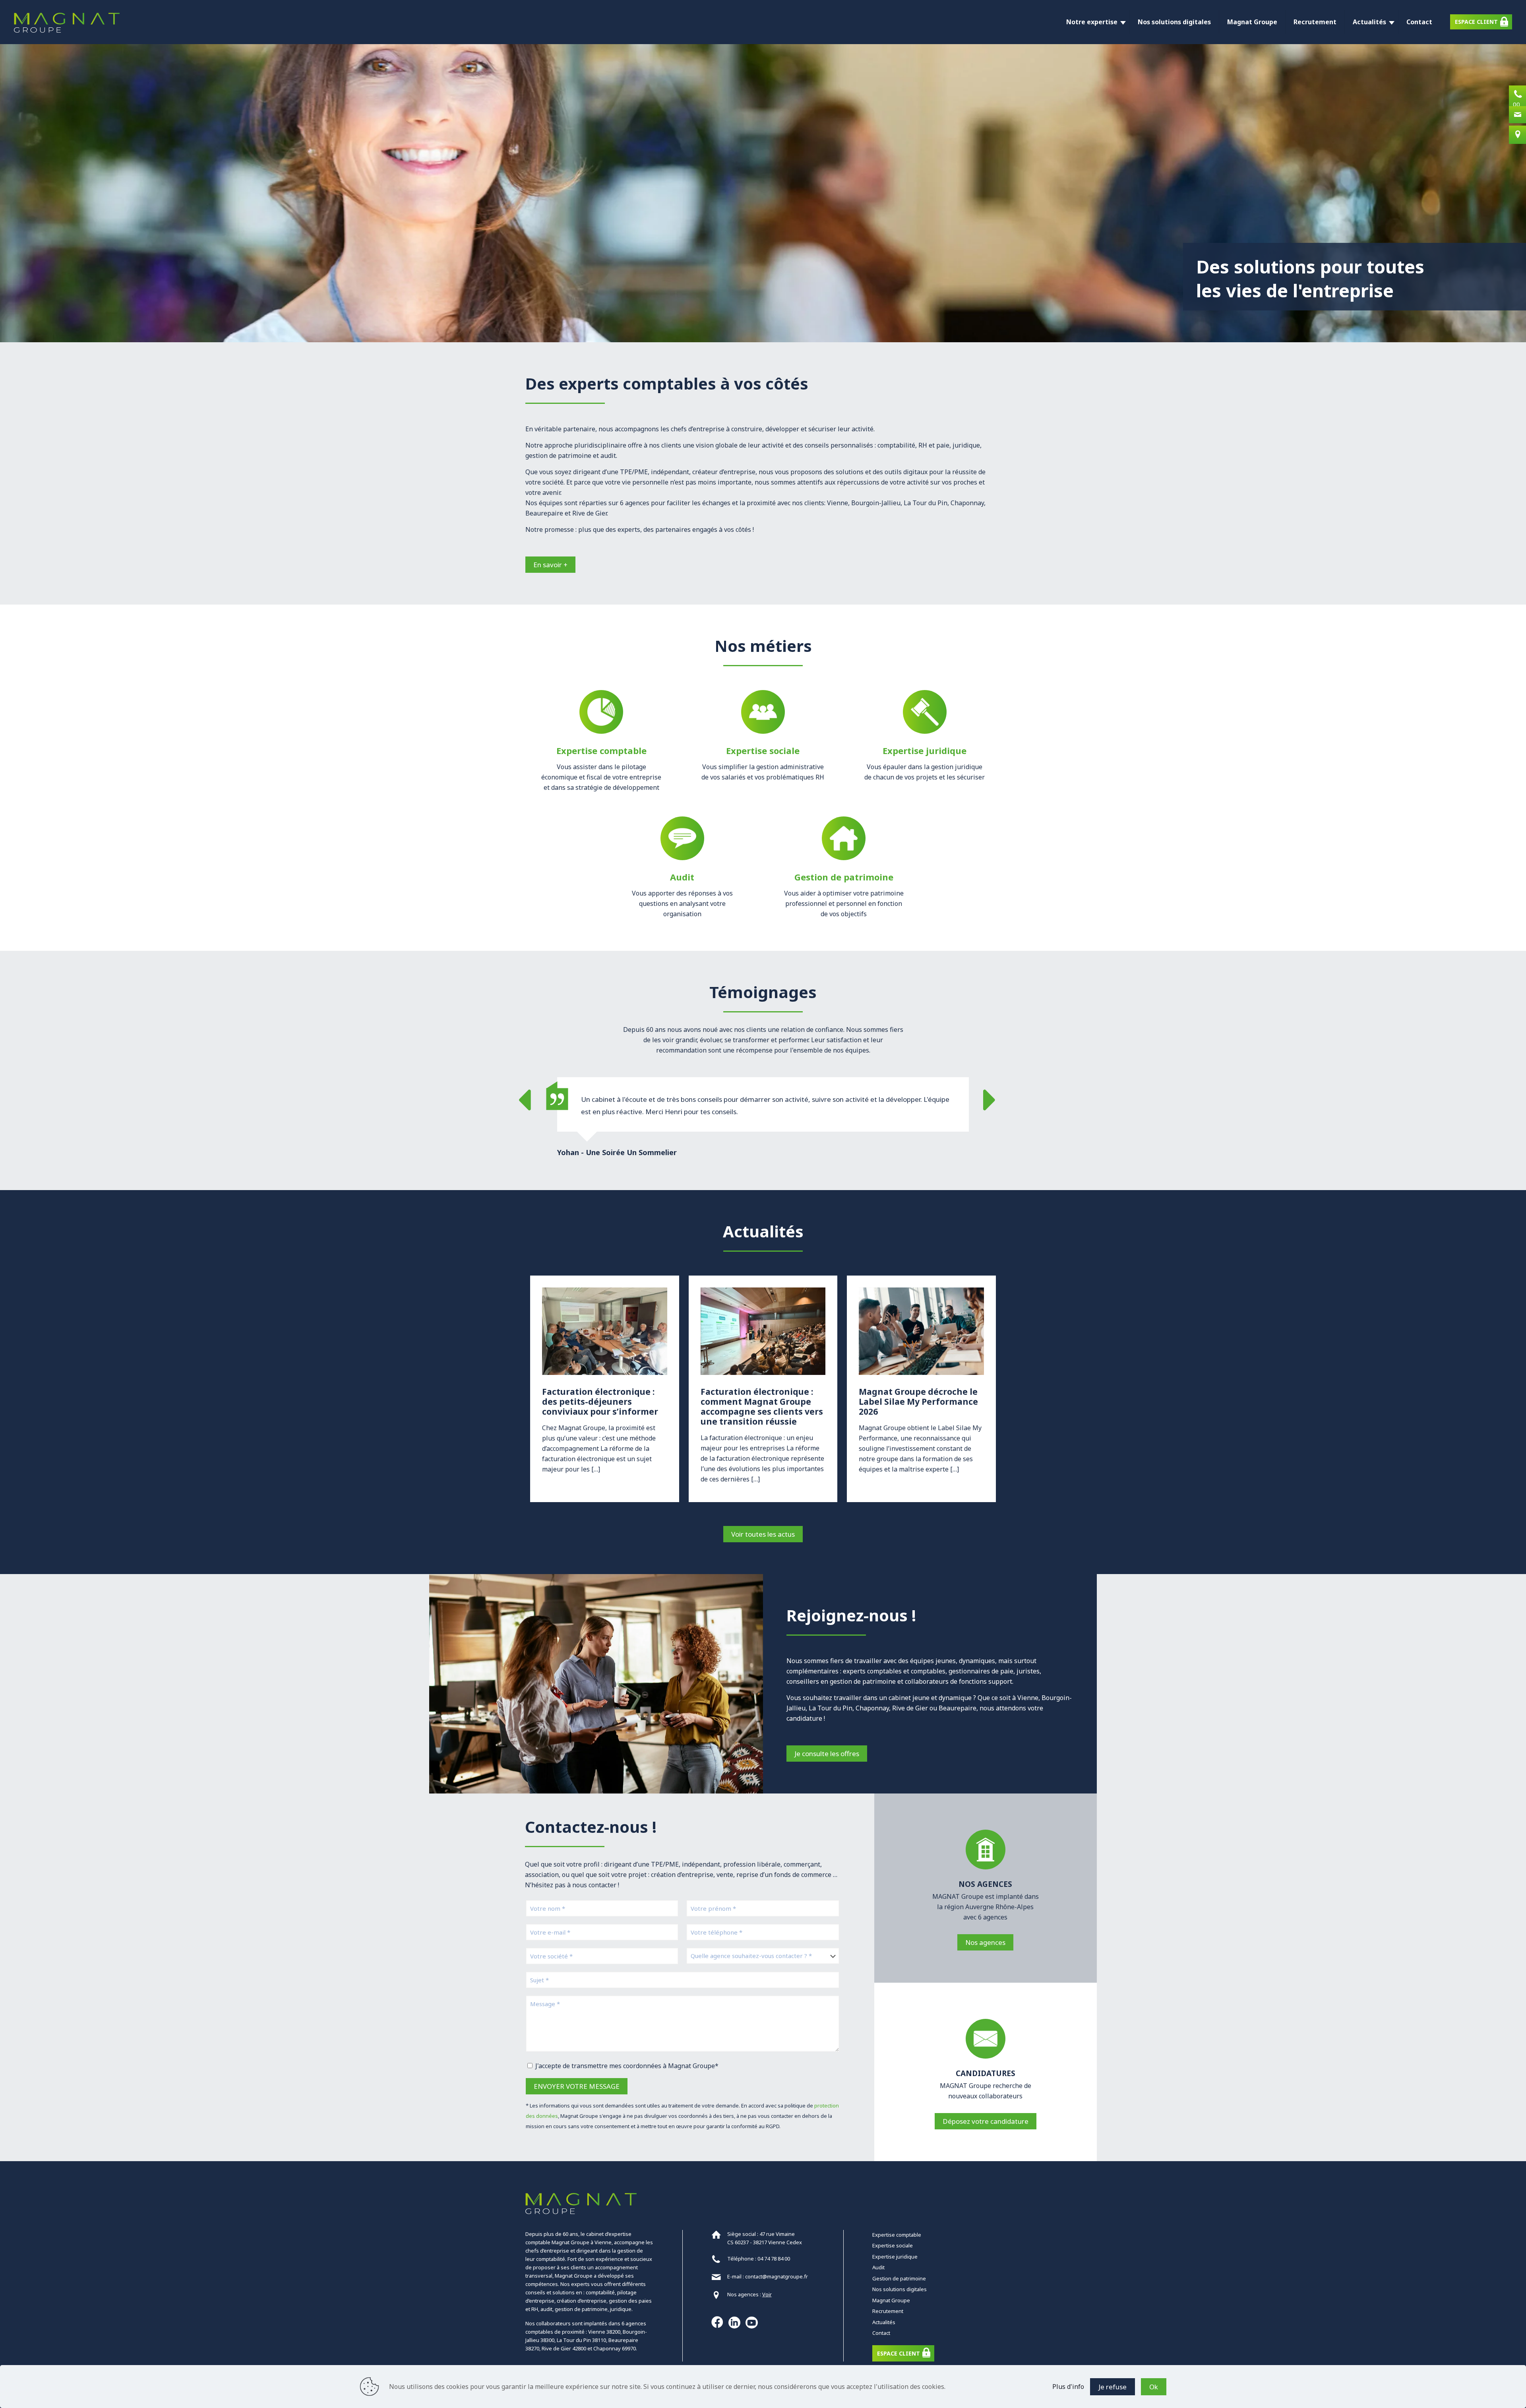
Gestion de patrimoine (899, 2278)
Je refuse (1113, 2387)
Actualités (884, 2322)
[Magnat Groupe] (67, 22)
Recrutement (888, 2311)
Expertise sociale (893, 2245)
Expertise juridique (895, 2257)
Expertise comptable (897, 2235)
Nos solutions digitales (900, 2289)
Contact (881, 2333)
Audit (878, 2267)
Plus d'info (1068, 2387)
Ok (1154, 2387)
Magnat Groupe (891, 2300)
